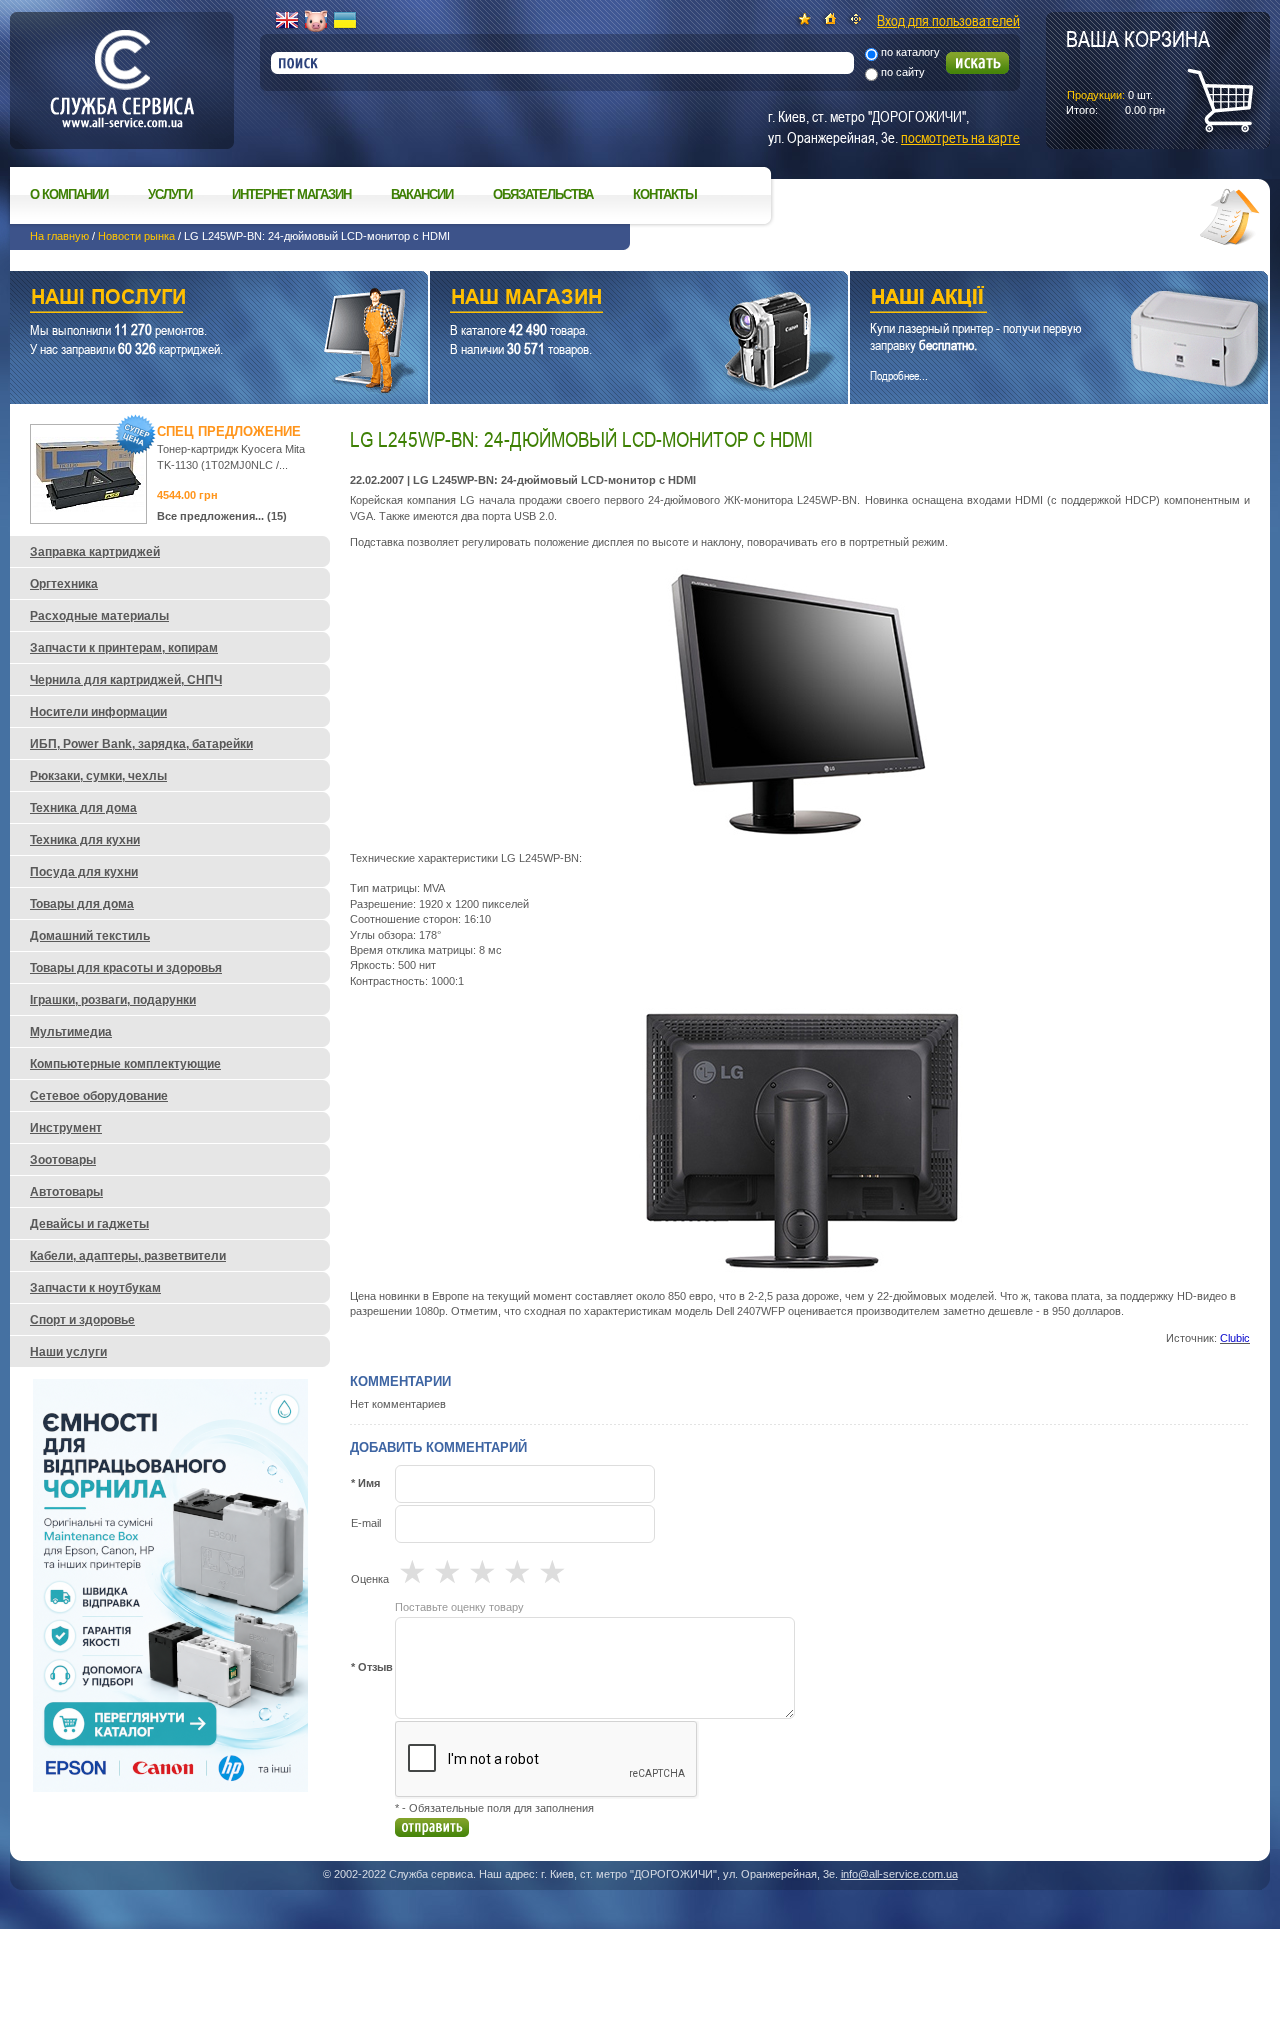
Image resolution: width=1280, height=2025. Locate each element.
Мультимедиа (71, 1032)
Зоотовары (63, 1160)
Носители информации (98, 712)
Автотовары (66, 1192)
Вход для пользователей (948, 20)
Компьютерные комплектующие (125, 1064)
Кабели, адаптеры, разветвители (128, 1256)
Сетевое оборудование (99, 1096)
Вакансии (422, 194)
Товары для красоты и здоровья (126, 968)
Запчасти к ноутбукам (95, 1288)
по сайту (903, 72)
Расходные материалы (99, 616)
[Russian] (316, 21)
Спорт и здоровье (82, 1320)
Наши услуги (194, 299)
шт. (1138, 71)
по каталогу (910, 52)
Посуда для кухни (84, 872)
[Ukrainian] (345, 21)
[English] (287, 21)
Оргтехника (64, 584)
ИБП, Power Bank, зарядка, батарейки (141, 744)
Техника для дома (83, 808)
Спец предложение (229, 431)
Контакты (665, 194)
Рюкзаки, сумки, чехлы (98, 776)
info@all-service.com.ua (899, 1874)
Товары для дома (82, 904)
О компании (69, 194)
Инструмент (66, 1128)
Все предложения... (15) (222, 516)
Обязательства (543, 194)
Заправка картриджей (95, 552)
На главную (59, 236)
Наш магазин (604, 299)
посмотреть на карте (960, 137)
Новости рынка (136, 236)
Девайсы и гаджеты (89, 1224)
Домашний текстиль (90, 936)
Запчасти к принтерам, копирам (124, 648)
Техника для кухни (85, 840)
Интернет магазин (291, 194)
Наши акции (1031, 299)
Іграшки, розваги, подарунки (113, 1000)
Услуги (170, 194)
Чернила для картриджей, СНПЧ (126, 680)
